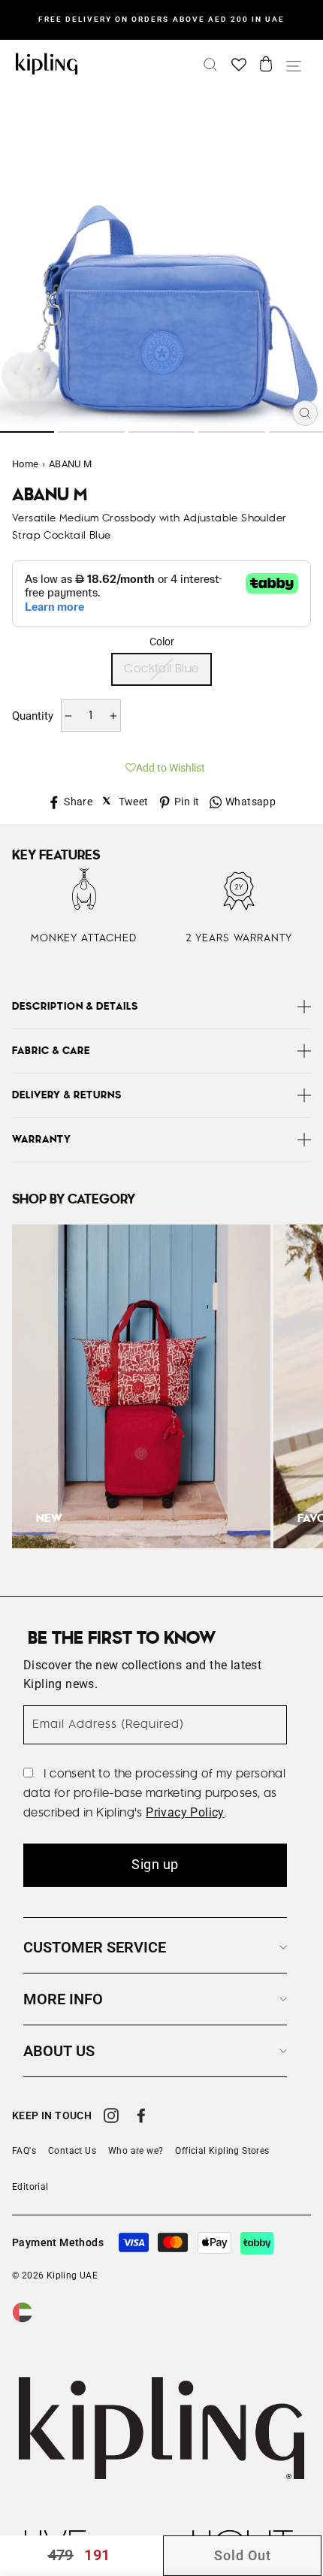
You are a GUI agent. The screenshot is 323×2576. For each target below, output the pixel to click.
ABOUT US (59, 2051)
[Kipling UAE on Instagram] (111, 2118)
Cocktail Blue (161, 669)
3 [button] (162, 432)
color (162, 642)
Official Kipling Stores (222, 2151)
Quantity (33, 716)
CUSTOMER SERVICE (95, 1947)
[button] (161, 766)
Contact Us (72, 2151)
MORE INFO (63, 1999)
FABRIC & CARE (51, 1051)
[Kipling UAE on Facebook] (141, 2118)
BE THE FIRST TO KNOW (122, 1638)
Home (26, 464)
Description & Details (75, 1007)
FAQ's (24, 2151)
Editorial (30, 2187)
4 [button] (232, 432)
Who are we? (136, 2151)
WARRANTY (42, 1140)
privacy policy (185, 1812)
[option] (161, 20)
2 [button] (91, 432)
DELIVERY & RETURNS (67, 1095)
